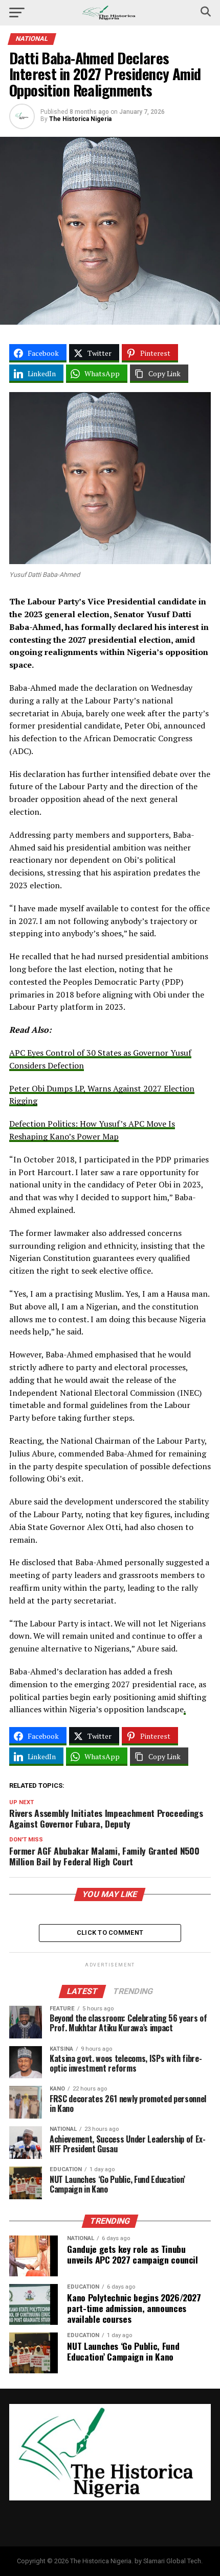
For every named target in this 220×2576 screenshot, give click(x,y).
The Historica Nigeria (80, 119)
